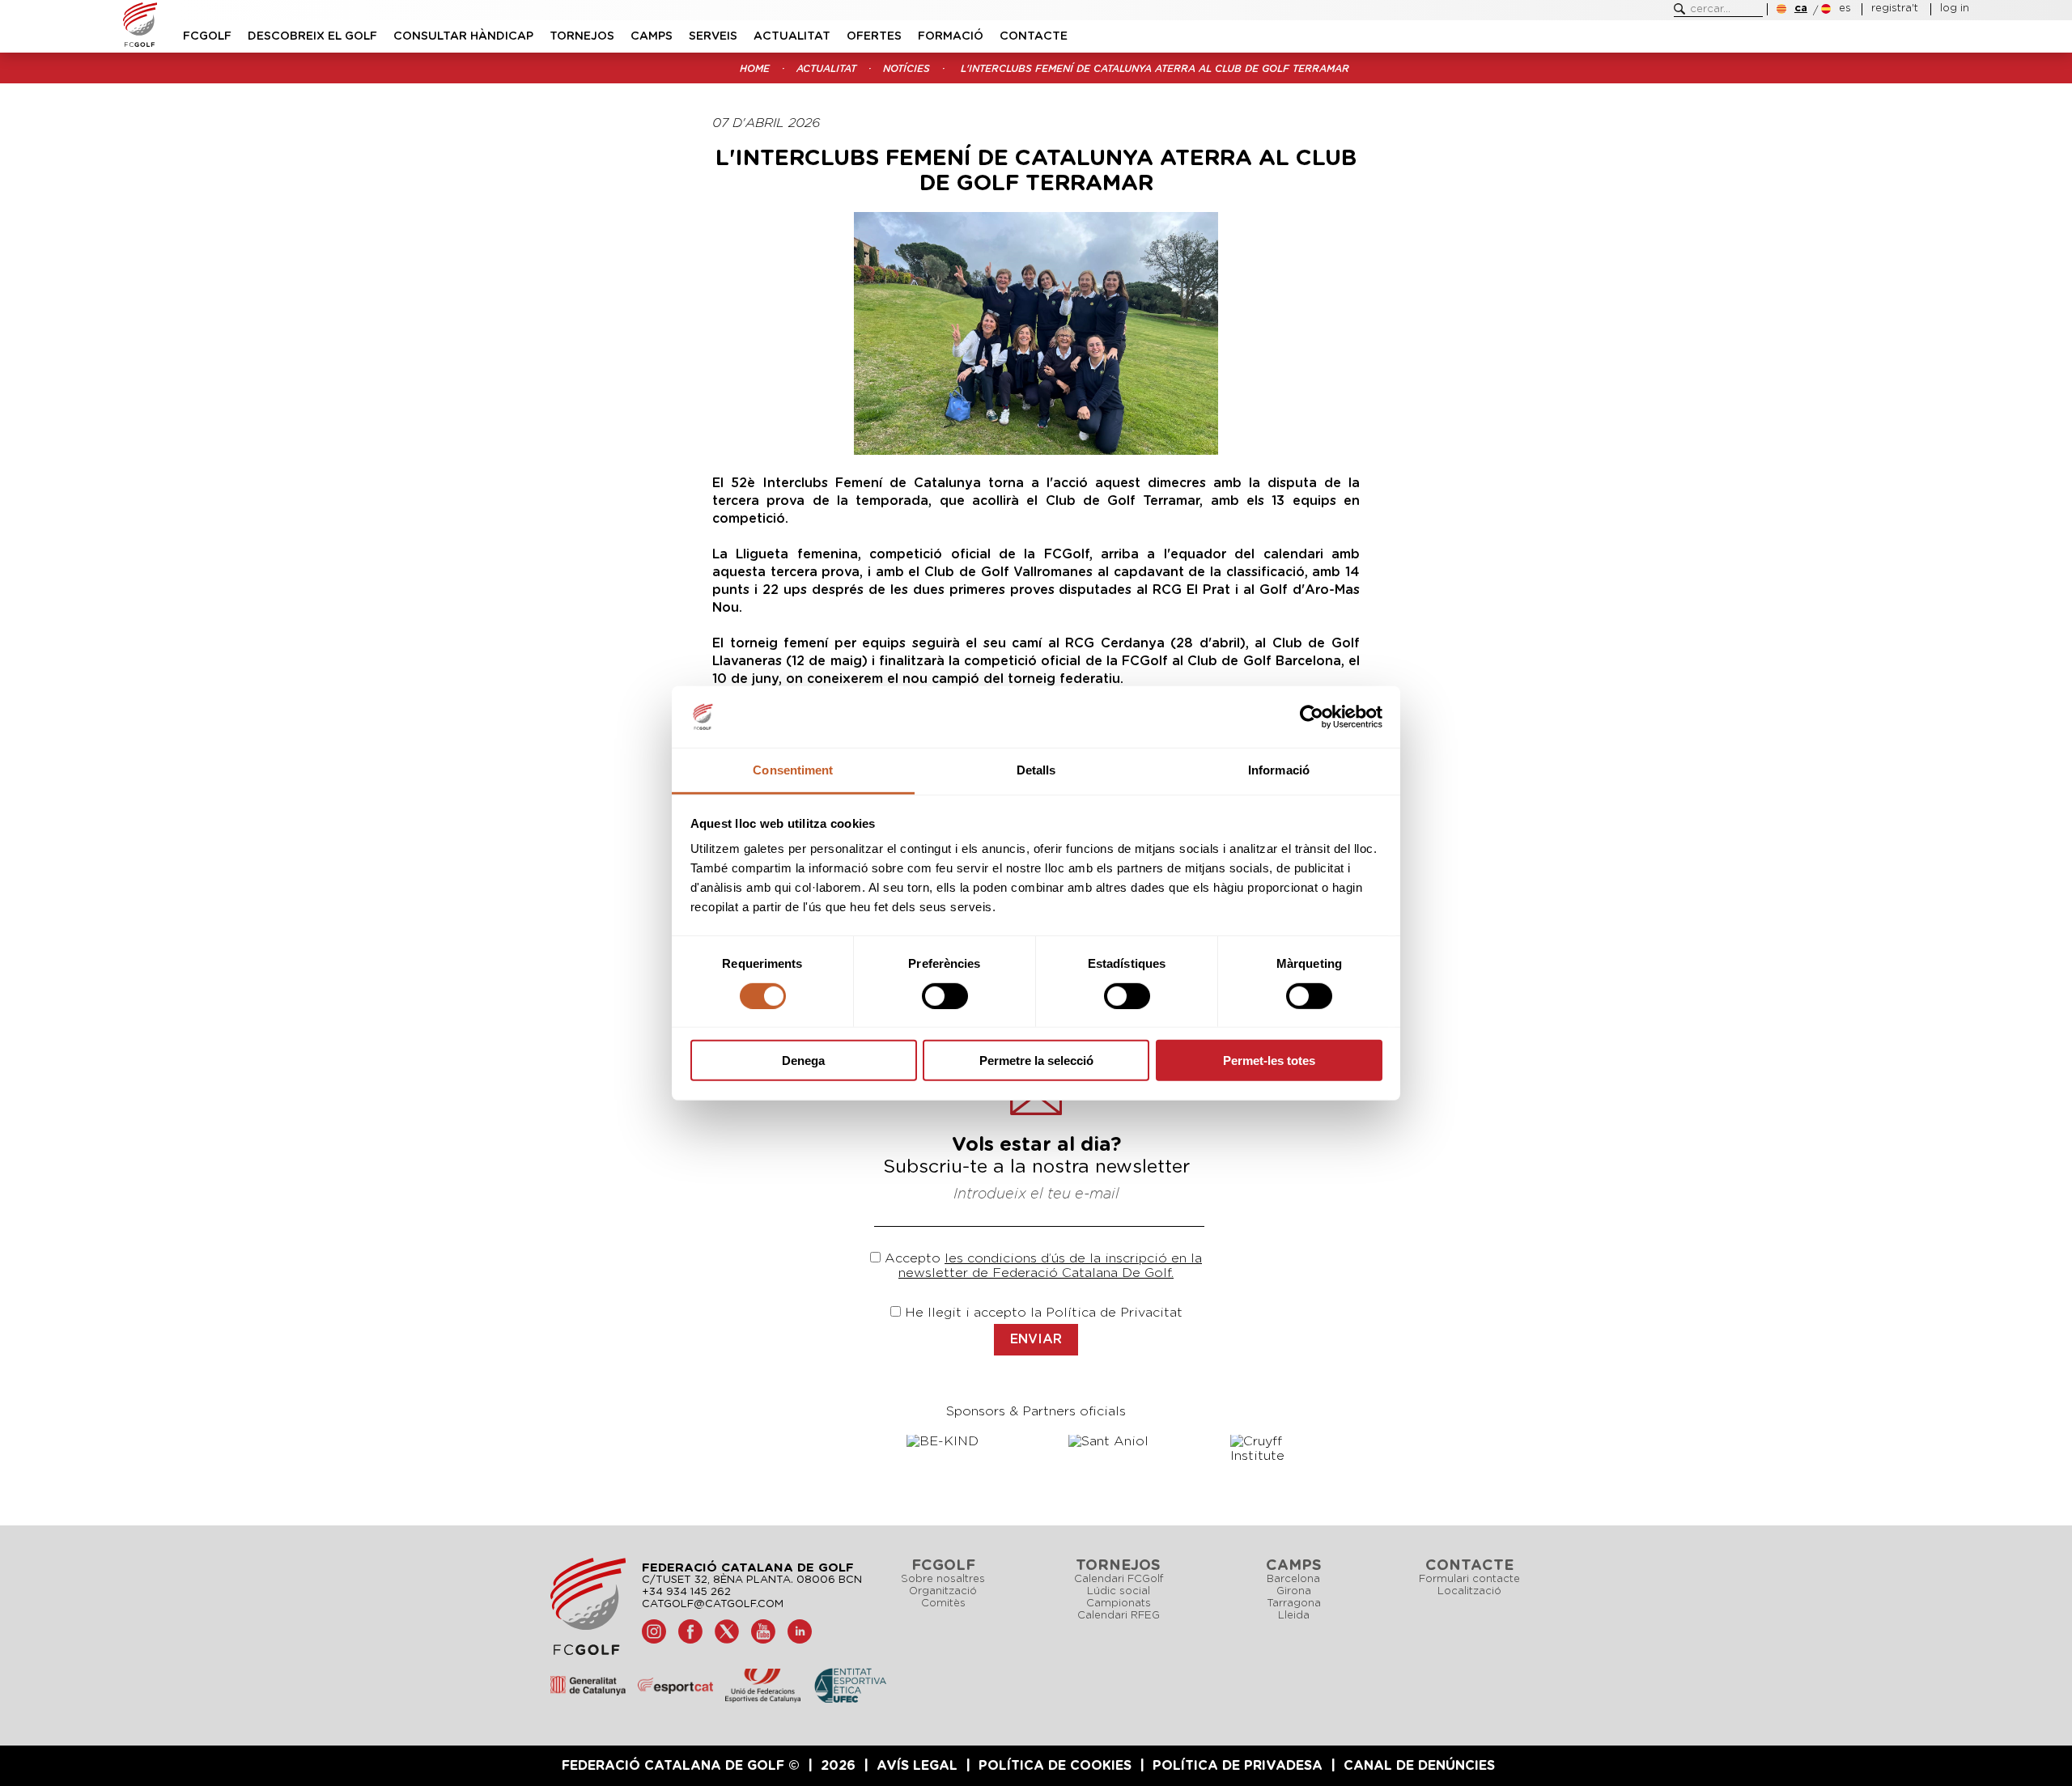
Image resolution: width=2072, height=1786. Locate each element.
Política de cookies (1055, 1766)
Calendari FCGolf (1119, 1579)
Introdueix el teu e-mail (1036, 1194)
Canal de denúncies (1419, 1766)
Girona (1294, 1591)
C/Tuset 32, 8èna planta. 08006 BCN (752, 1580)
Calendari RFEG (1119, 1616)
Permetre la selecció (1036, 1061)
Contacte (1034, 36)
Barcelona (1293, 1579)
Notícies (906, 69)
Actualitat (792, 36)
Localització (1469, 1591)
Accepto (913, 1258)
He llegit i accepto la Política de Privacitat (1044, 1313)
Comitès (943, 1604)
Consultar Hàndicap (463, 36)
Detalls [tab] (1036, 770)
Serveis (713, 36)
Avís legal (917, 1766)
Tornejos (582, 36)
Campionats (1119, 1604)
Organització (943, 1591)
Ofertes (874, 36)
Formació (951, 36)
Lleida (1294, 1616)
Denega (803, 1061)
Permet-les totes (1269, 1061)
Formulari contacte (1469, 1579)
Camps (652, 36)
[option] (955, 1441)
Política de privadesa (1238, 1766)
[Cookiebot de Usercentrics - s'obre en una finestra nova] (1312, 717)
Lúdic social (1119, 1591)
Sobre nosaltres (943, 1579)
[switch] (945, 995)
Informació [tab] (1279, 770)
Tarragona (1294, 1604)
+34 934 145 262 (686, 1592)
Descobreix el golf (312, 36)
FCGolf (207, 36)
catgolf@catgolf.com (713, 1604)
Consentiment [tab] (793, 770)
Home (755, 69)
